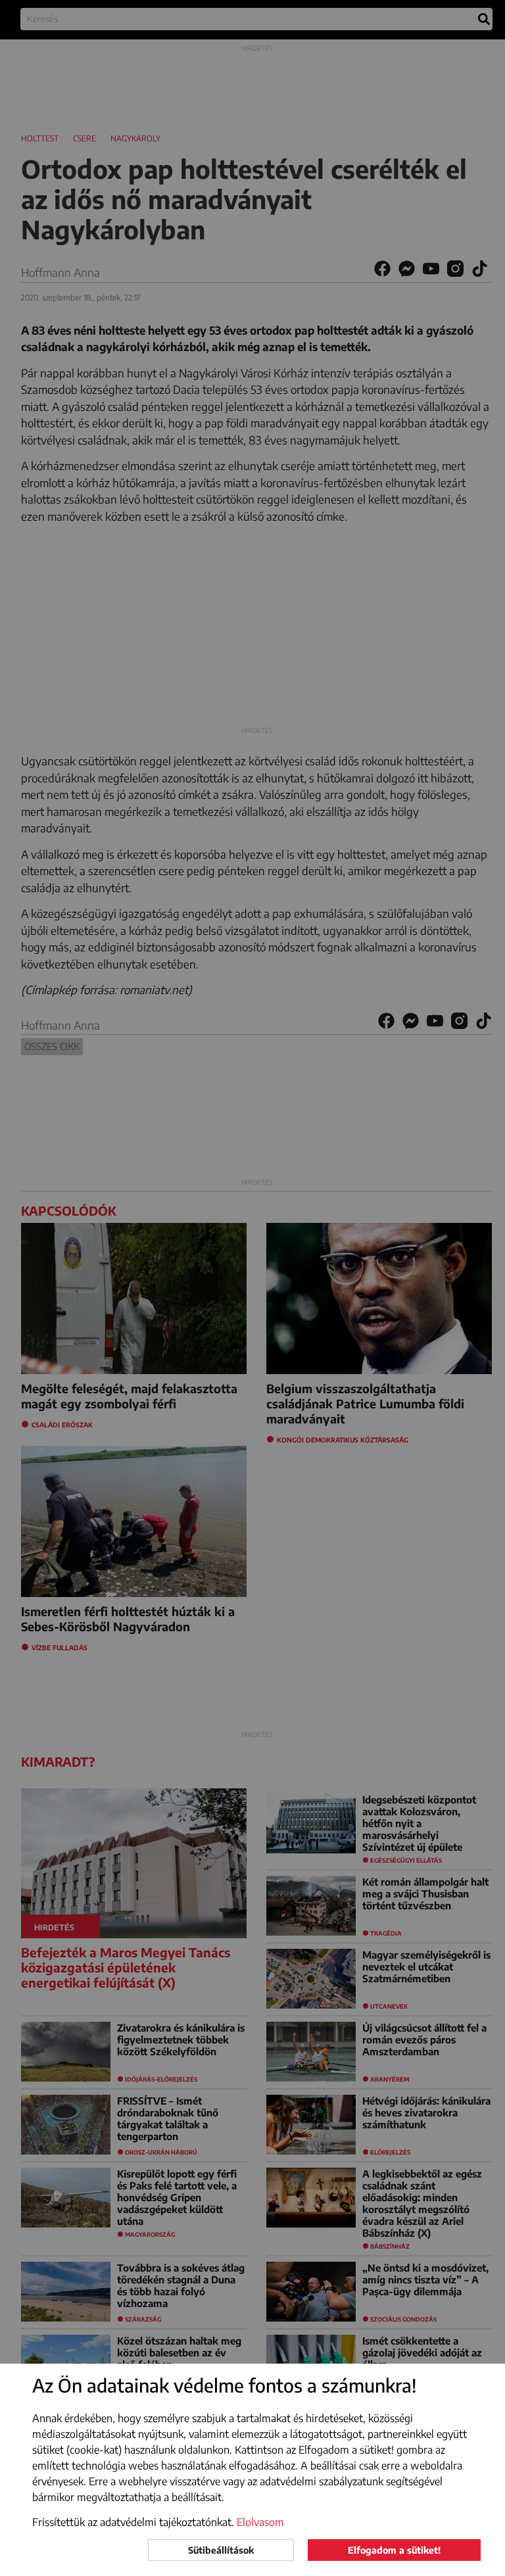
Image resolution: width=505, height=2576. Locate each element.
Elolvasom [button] (260, 2522)
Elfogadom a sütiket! (394, 2550)
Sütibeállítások (221, 2550)
